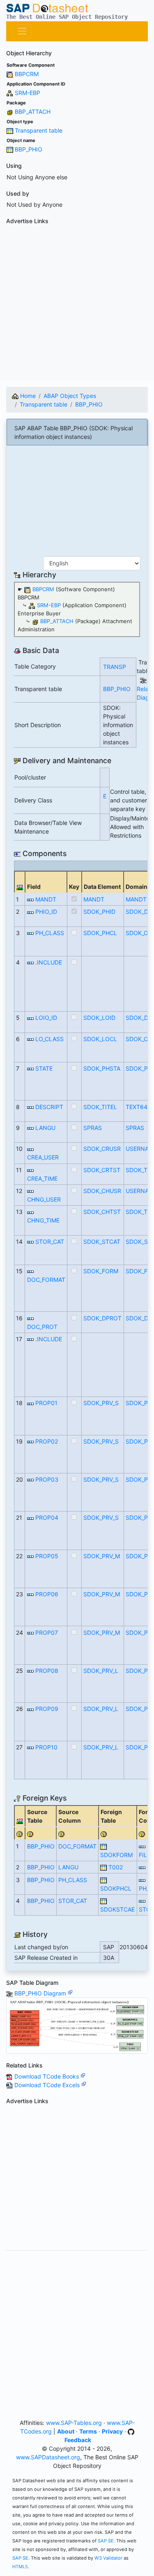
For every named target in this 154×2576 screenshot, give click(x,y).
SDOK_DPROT (102, 1318)
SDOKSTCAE (117, 1909)
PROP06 (47, 1594)
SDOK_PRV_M (102, 1556)
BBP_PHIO (29, 149)
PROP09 (47, 1709)
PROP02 (47, 1441)
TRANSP (115, 667)
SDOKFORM (116, 1855)
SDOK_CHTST (102, 1212)
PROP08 (47, 1671)
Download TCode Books (47, 2076)
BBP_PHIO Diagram (41, 1993)
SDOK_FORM (101, 1271)
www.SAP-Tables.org (74, 2423)
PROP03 (47, 1479)
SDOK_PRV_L (101, 1671)
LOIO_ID (46, 1018)
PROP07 (47, 1633)
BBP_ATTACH (33, 112)
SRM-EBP (28, 93)
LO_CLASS (49, 1039)
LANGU (45, 1128)
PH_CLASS (50, 933)
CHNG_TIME (43, 1220)
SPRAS (93, 1128)
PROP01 (46, 1403)
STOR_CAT (50, 1242)
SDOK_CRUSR (102, 1149)
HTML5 (20, 2567)
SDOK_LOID (99, 1018)
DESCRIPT (49, 1107)
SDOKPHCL (116, 1888)
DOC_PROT (42, 1327)
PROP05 (47, 1556)
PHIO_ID (46, 912)
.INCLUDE (49, 962)
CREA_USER (43, 1157)
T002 (116, 1867)
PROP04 (47, 1517)
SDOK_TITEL (100, 1107)
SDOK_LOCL (100, 1039)
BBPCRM (27, 74)
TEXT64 (137, 1107)
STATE (44, 1068)
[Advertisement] (77, 304)
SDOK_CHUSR (102, 1191)
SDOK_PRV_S (101, 1403)
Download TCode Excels (48, 2085)
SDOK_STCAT (102, 1242)
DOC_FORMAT (46, 1280)
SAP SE (106, 2541)
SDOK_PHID (99, 912)
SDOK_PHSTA (102, 1068)
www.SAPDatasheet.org (48, 2457)
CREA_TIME (42, 1178)
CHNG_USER (44, 1199)
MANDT (46, 899)
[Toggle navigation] (22, 31)
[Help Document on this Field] (20, 1833)
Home (27, 396)
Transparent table (39, 130)
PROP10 (46, 1747)
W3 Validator (108, 2558)
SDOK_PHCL (100, 933)
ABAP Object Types (70, 396)
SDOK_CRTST (102, 1170)
